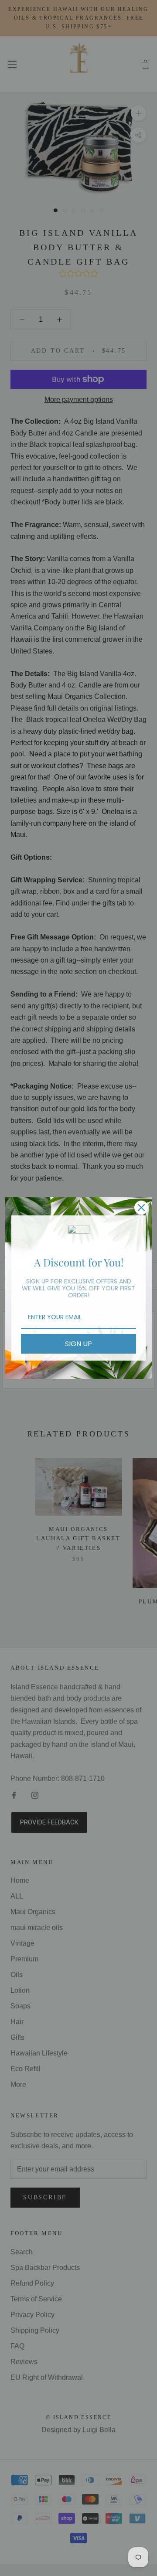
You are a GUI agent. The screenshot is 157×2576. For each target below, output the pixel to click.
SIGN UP (78, 1344)
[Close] (141, 1208)
